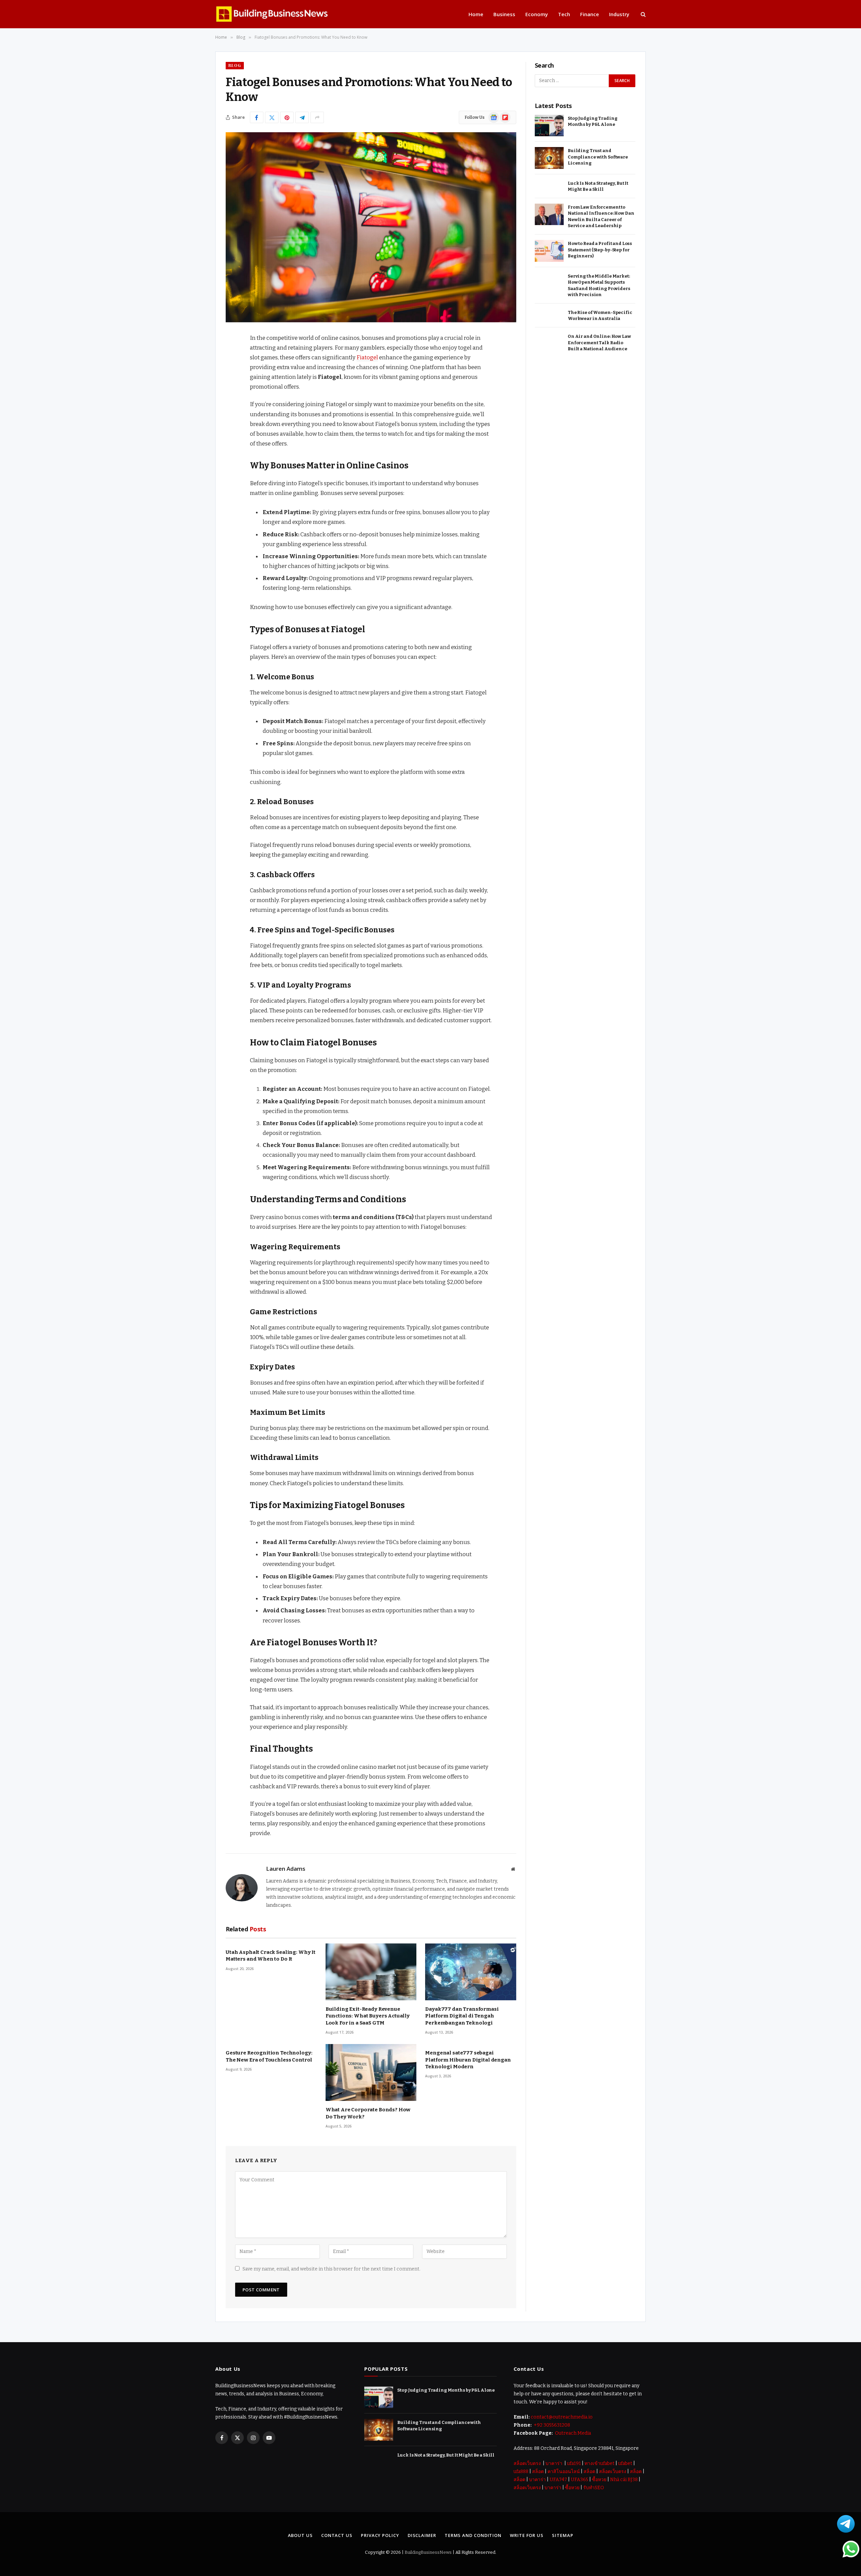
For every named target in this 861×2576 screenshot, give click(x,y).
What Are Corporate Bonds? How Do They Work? (368, 2113)
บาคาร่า (554, 2463)
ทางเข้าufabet (600, 2463)
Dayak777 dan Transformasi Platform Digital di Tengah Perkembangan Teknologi (462, 2016)
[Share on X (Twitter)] (272, 117)
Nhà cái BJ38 (624, 2480)
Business (504, 14)
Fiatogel (367, 357)
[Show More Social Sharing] (317, 117)
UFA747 (558, 2480)
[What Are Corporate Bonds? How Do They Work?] (371, 2072)
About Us (300, 2535)
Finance (590, 14)
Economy (537, 14)
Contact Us (337, 2535)
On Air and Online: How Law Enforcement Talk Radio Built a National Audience (599, 343)
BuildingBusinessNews (428, 2552)
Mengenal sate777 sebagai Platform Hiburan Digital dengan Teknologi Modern (468, 2060)
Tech (564, 14)
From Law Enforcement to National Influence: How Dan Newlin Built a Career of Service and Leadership (601, 217)
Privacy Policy (380, 2535)
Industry (619, 14)
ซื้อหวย (599, 2480)
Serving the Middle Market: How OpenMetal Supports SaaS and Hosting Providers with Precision (599, 285)
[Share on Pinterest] (287, 117)
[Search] (643, 14)
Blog (235, 65)
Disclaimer (422, 2535)
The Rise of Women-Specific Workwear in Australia (600, 316)
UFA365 (579, 2480)
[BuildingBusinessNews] (272, 14)
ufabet (625, 2463)
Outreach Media (572, 2433)
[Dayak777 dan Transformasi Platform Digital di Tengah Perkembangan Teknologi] (471, 1972)
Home (476, 14)
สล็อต (538, 2472)
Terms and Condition (473, 2535)
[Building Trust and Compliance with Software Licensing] (549, 158)
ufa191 (574, 2463)
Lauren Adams (286, 1869)
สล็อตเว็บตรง (527, 2463)
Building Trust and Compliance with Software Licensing (598, 157)
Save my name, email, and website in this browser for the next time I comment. (331, 2269)
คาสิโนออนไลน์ (564, 2472)
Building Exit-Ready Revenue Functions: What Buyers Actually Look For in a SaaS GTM (368, 2016)
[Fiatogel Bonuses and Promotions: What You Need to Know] (371, 227)
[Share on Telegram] (302, 117)
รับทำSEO (594, 2488)
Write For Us (527, 2535)
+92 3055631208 (551, 2425)
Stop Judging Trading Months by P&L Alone (592, 121)
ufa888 (521, 2472)
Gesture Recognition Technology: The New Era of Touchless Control (269, 2056)
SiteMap (563, 2535)
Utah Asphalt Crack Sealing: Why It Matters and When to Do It (271, 1956)
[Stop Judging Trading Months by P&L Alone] (549, 126)
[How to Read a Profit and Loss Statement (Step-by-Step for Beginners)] (549, 251)
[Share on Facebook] (257, 117)
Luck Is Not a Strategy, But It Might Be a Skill (598, 186)
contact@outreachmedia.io (562, 2417)
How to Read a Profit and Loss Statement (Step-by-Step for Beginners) (600, 250)
